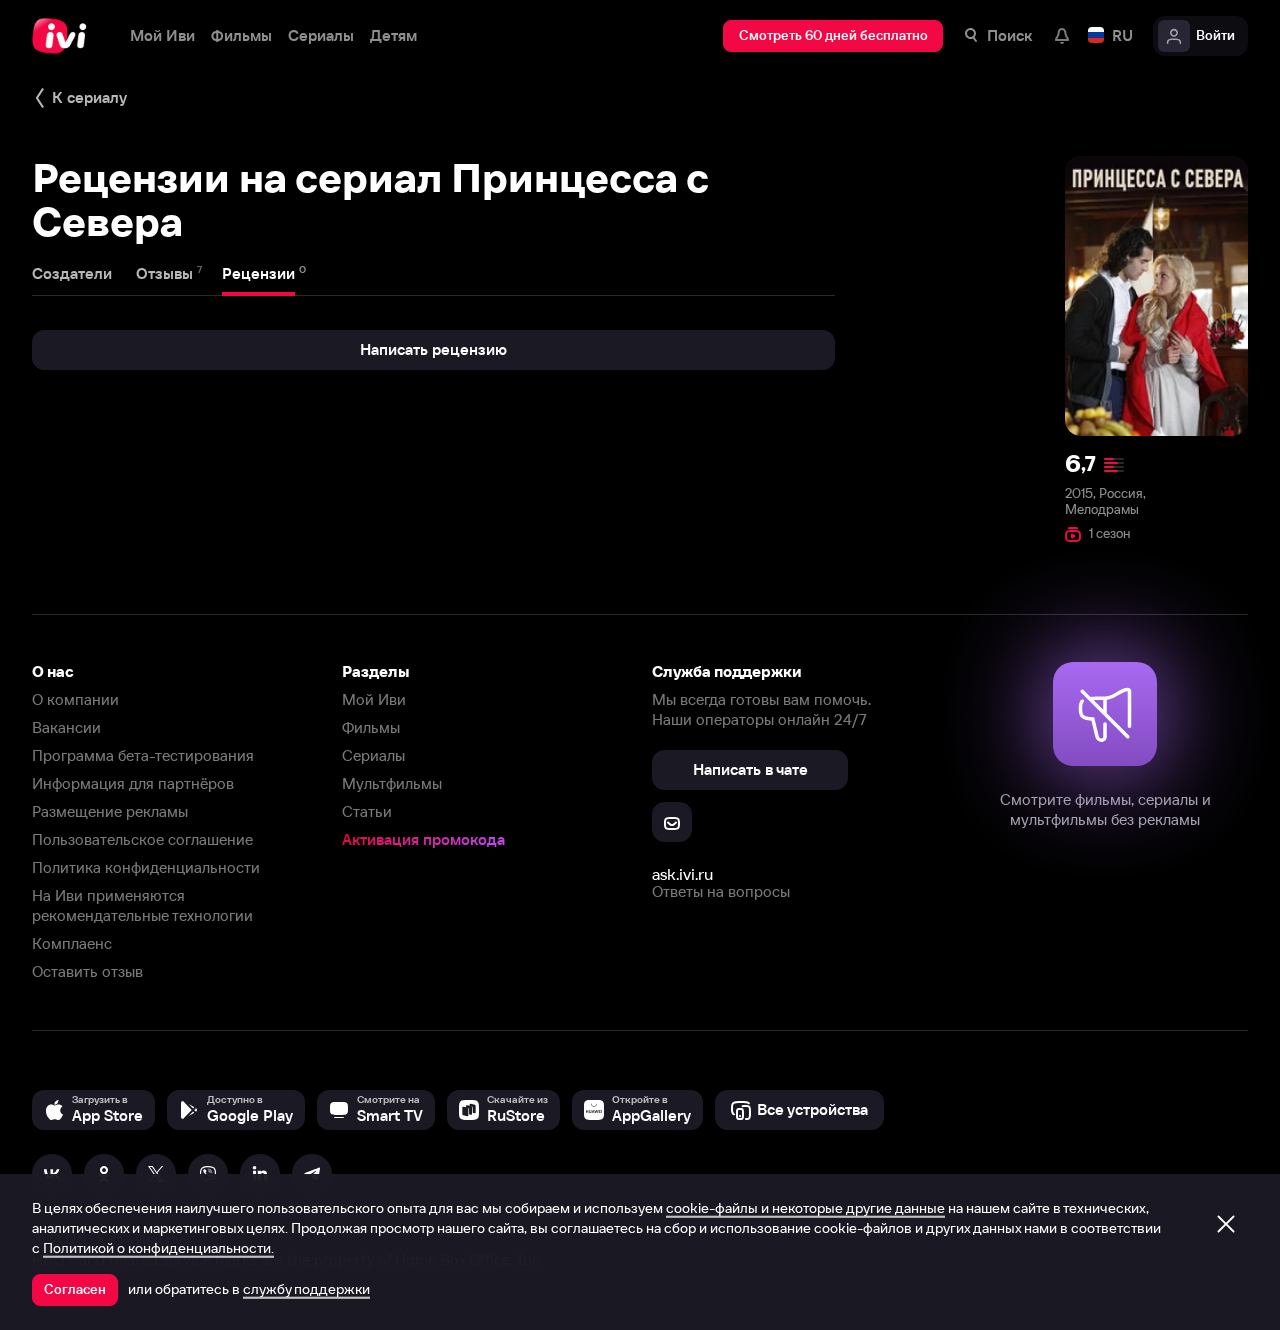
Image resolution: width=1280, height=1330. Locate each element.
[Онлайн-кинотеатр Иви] (65, 36)
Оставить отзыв (87, 971)
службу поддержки (306, 1289)
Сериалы (373, 755)
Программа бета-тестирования (143, 755)
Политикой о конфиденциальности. (158, 1248)
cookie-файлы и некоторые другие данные (805, 1208)
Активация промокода (423, 839)
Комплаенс (72, 943)
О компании (75, 699)
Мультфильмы (392, 783)
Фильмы (371, 727)
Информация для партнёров (133, 783)
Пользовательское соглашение (142, 839)
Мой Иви (374, 699)
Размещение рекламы (110, 811)
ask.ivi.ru (682, 874)
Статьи (367, 811)
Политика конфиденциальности (146, 867)
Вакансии (66, 727)
